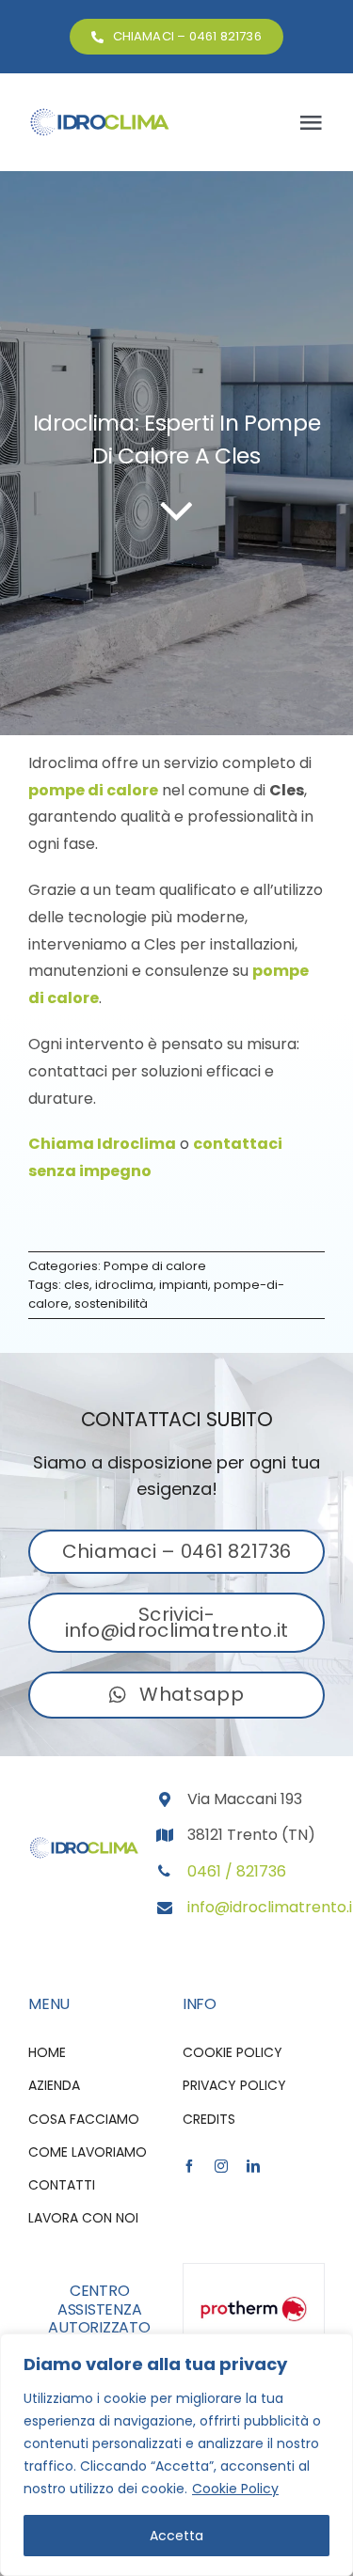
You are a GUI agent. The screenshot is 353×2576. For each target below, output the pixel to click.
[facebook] (189, 2166)
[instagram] (221, 2166)
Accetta (176, 2536)
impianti (184, 1285)
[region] (176, 2455)
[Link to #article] (176, 510)
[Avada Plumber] (99, 114)
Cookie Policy (235, 2489)
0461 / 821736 (237, 1871)
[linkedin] (253, 2166)
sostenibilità (111, 1304)
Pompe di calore (155, 1266)
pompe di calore (93, 790)
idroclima (124, 1285)
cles (77, 1285)
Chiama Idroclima (102, 1144)
